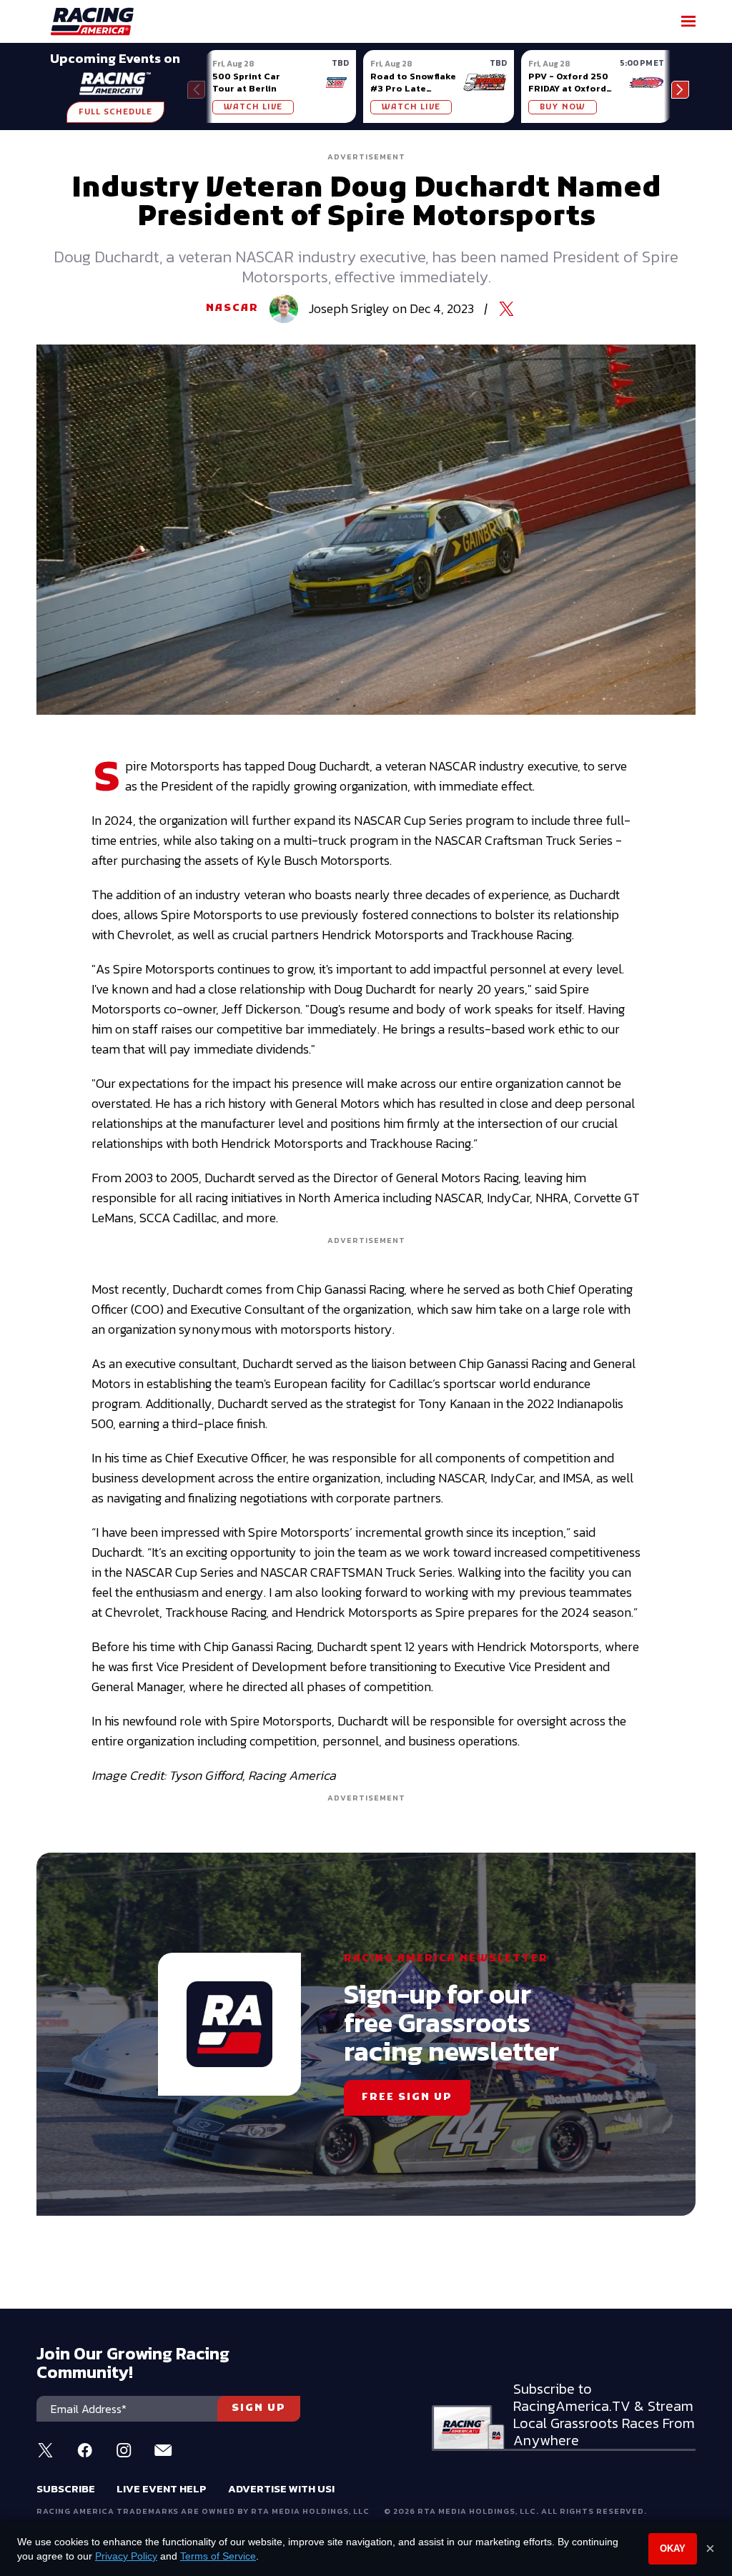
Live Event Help (162, 2488)
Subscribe (66, 2488)
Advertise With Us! (281, 2488)
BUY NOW (563, 107)
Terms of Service (218, 2556)
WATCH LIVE (253, 107)
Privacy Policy (126, 2556)
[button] (680, 90)
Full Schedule (115, 112)
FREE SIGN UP (407, 2097)
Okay (673, 2548)
